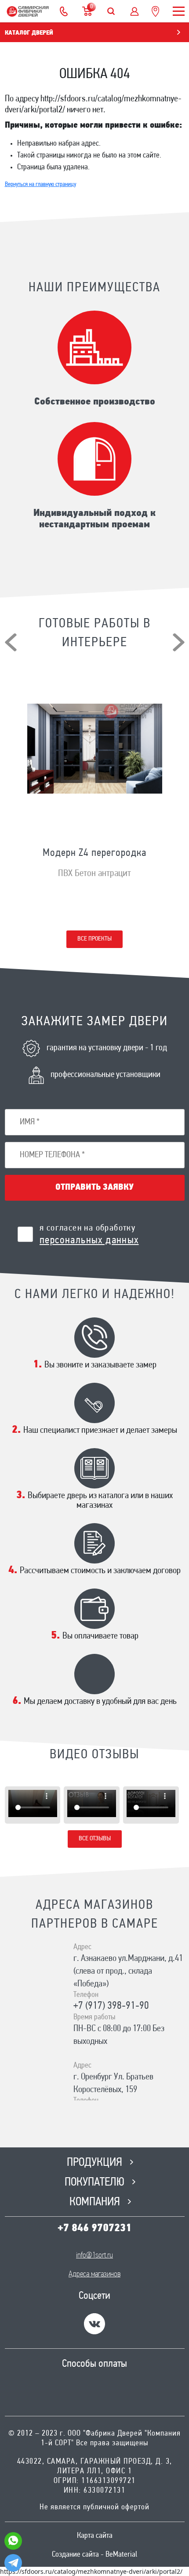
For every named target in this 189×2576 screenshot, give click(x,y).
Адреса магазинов (94, 2275)
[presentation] (11, 642)
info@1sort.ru (94, 2256)
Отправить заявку (94, 1188)
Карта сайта (95, 2536)
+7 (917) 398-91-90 (111, 2006)
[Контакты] (64, 11)
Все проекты (94, 939)
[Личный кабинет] (134, 11)
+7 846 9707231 (94, 2229)
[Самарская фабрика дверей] (28, 11)
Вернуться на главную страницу (40, 184)
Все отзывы (95, 1839)
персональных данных (89, 1241)
